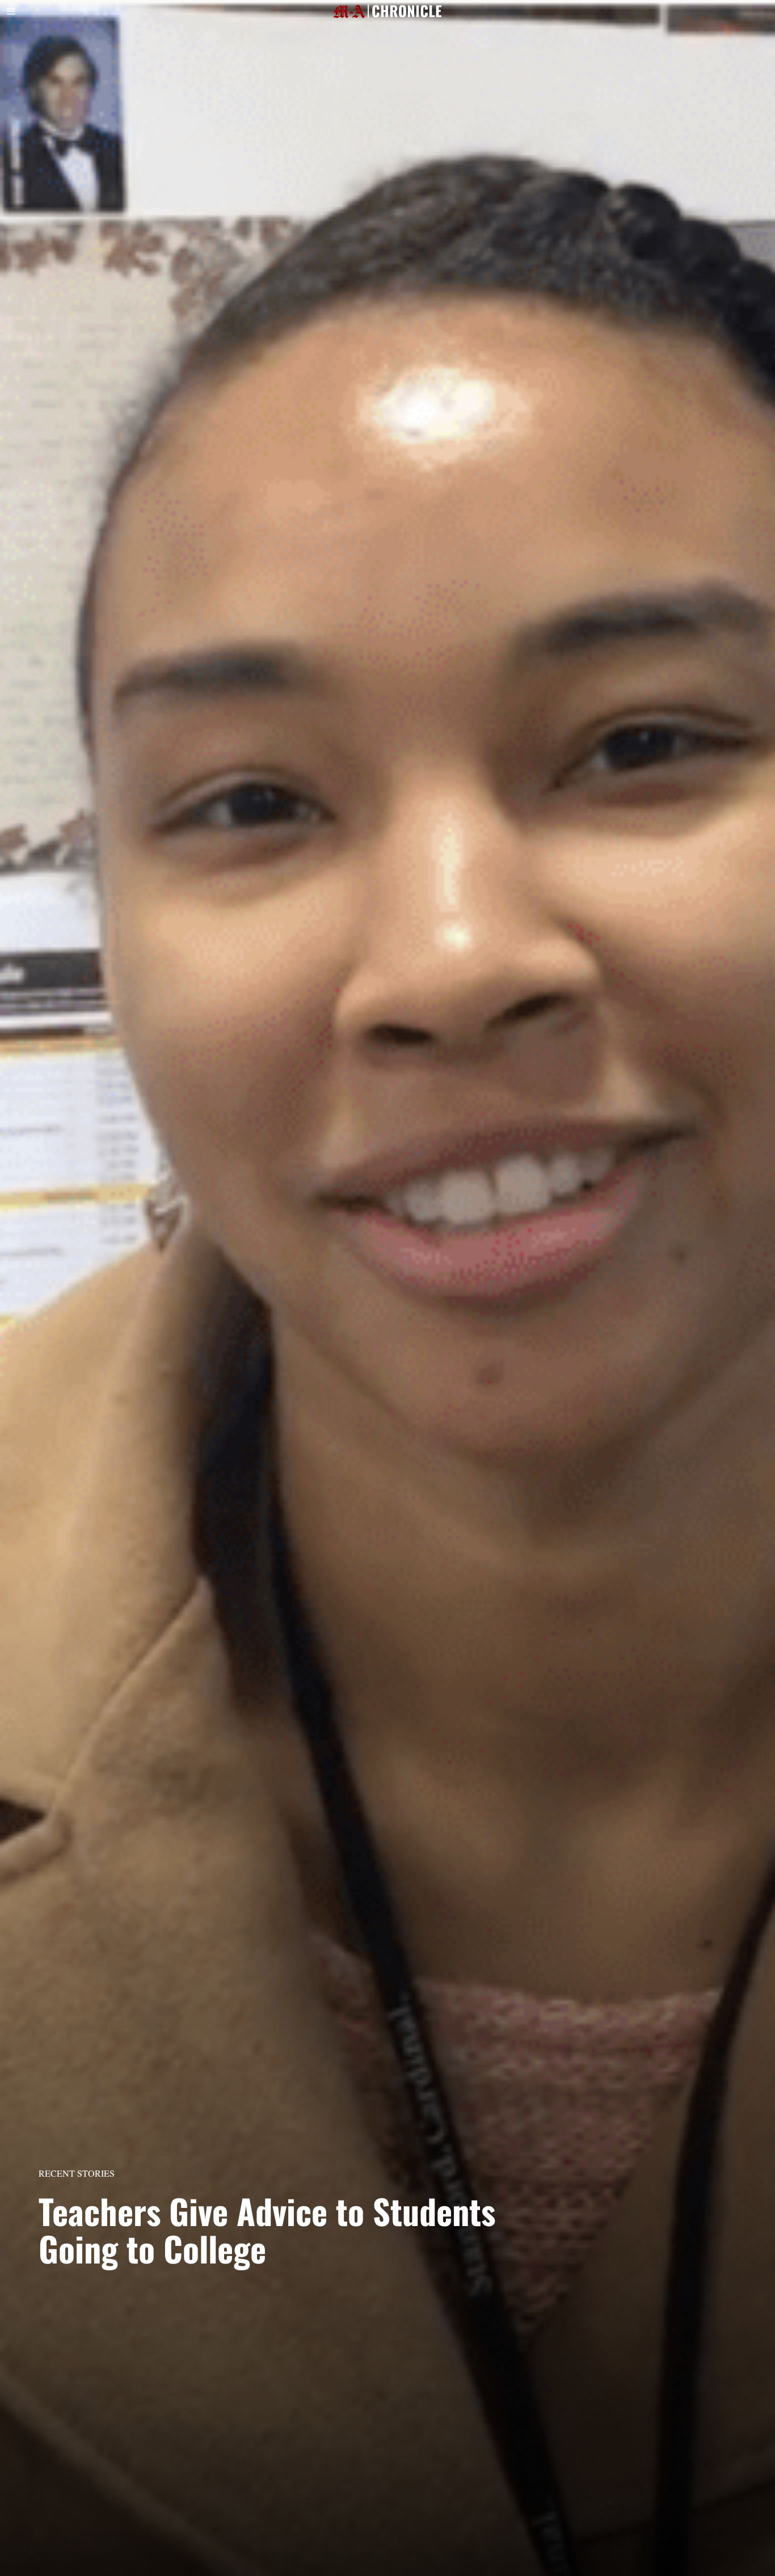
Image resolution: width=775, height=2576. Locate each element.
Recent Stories (77, 2173)
